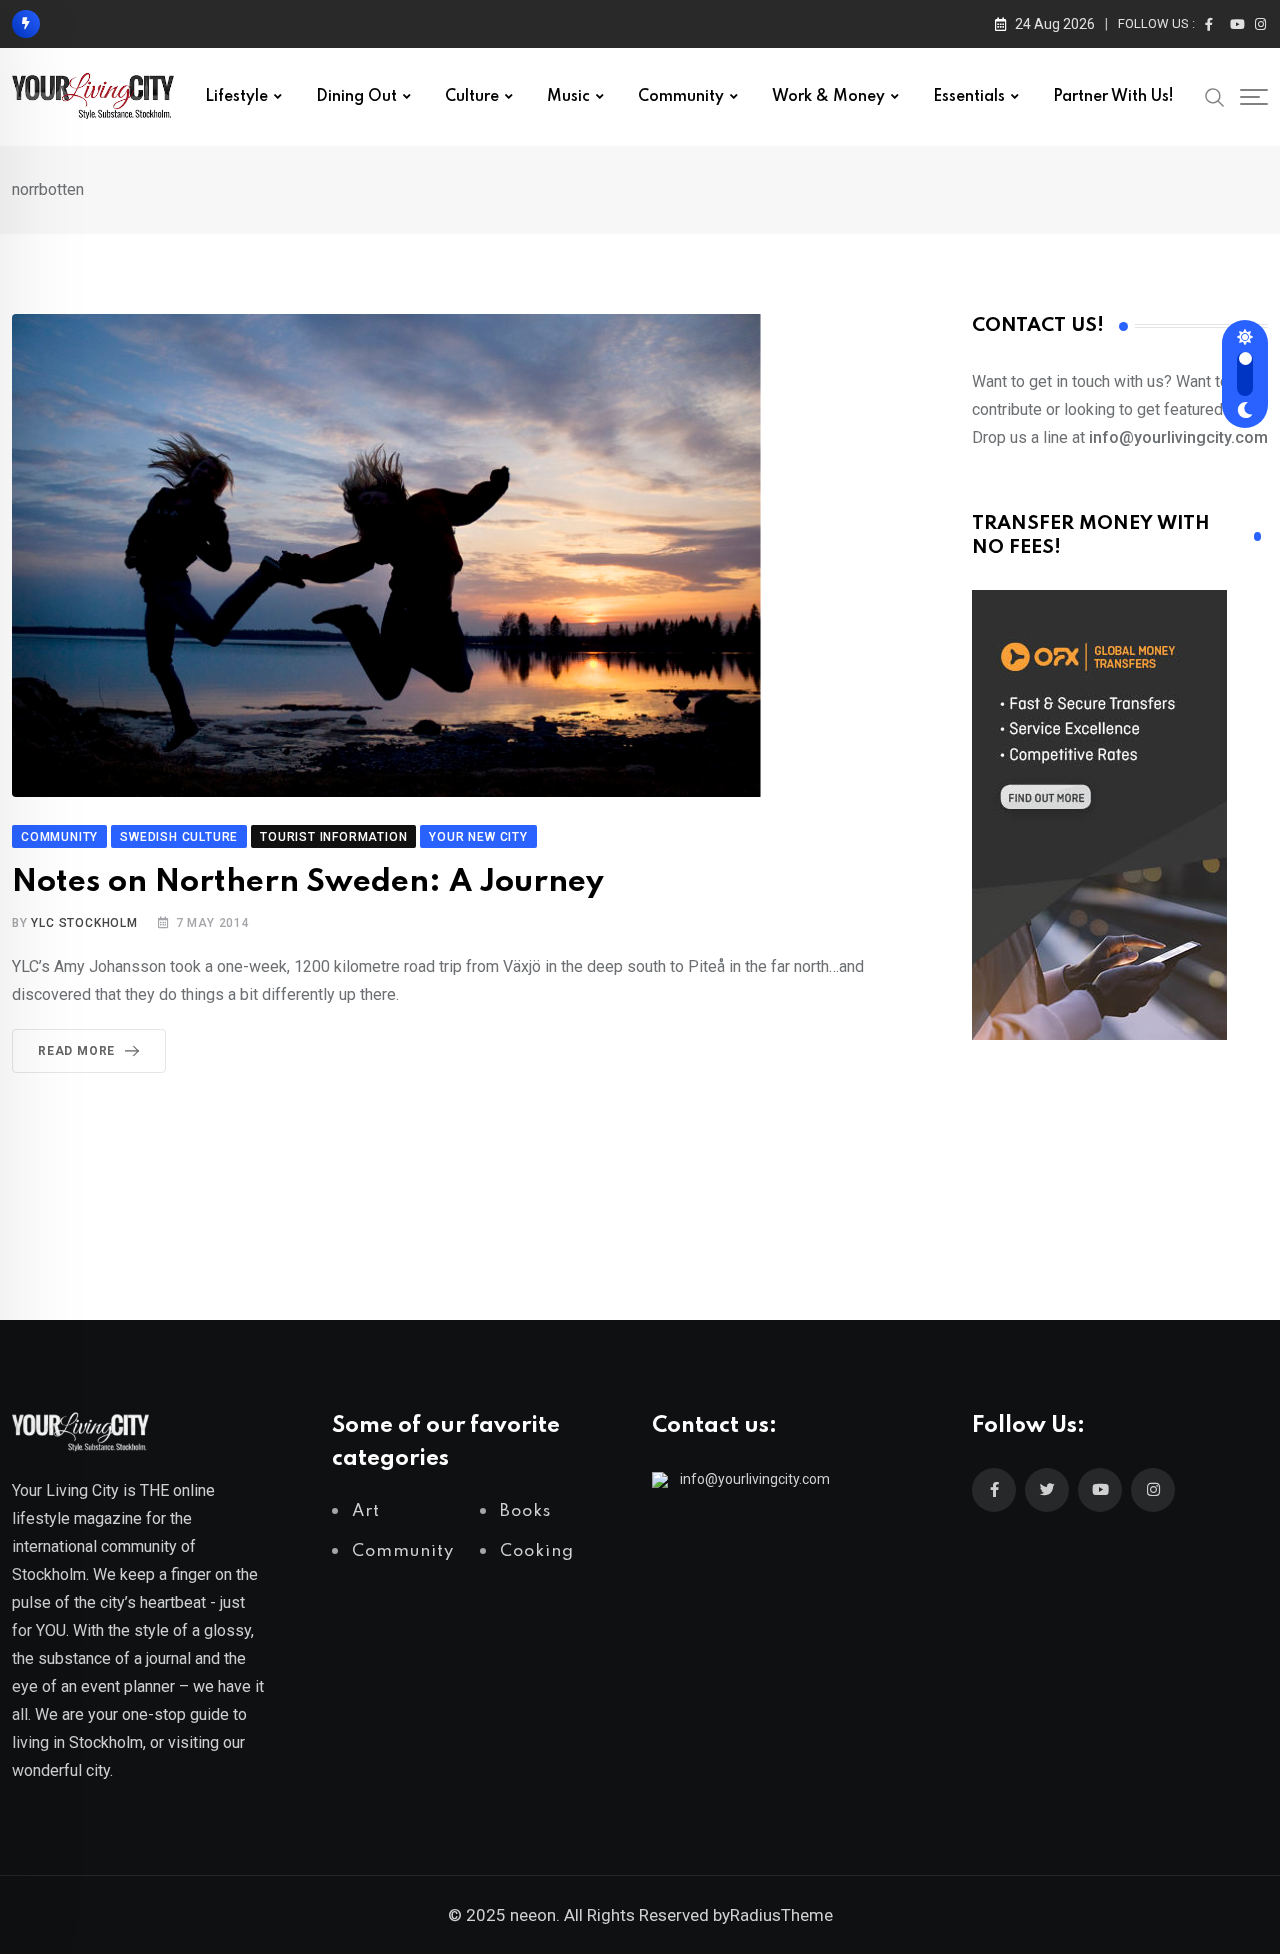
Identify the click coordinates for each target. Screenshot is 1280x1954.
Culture (472, 97)
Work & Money (828, 97)
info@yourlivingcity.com (755, 1479)
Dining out (356, 97)
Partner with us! (1113, 97)
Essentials (969, 97)
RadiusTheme (781, 1915)
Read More (76, 1051)
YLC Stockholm (84, 923)
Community (681, 97)
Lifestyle (236, 97)
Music (568, 97)
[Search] (1215, 96)
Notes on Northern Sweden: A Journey (308, 882)
